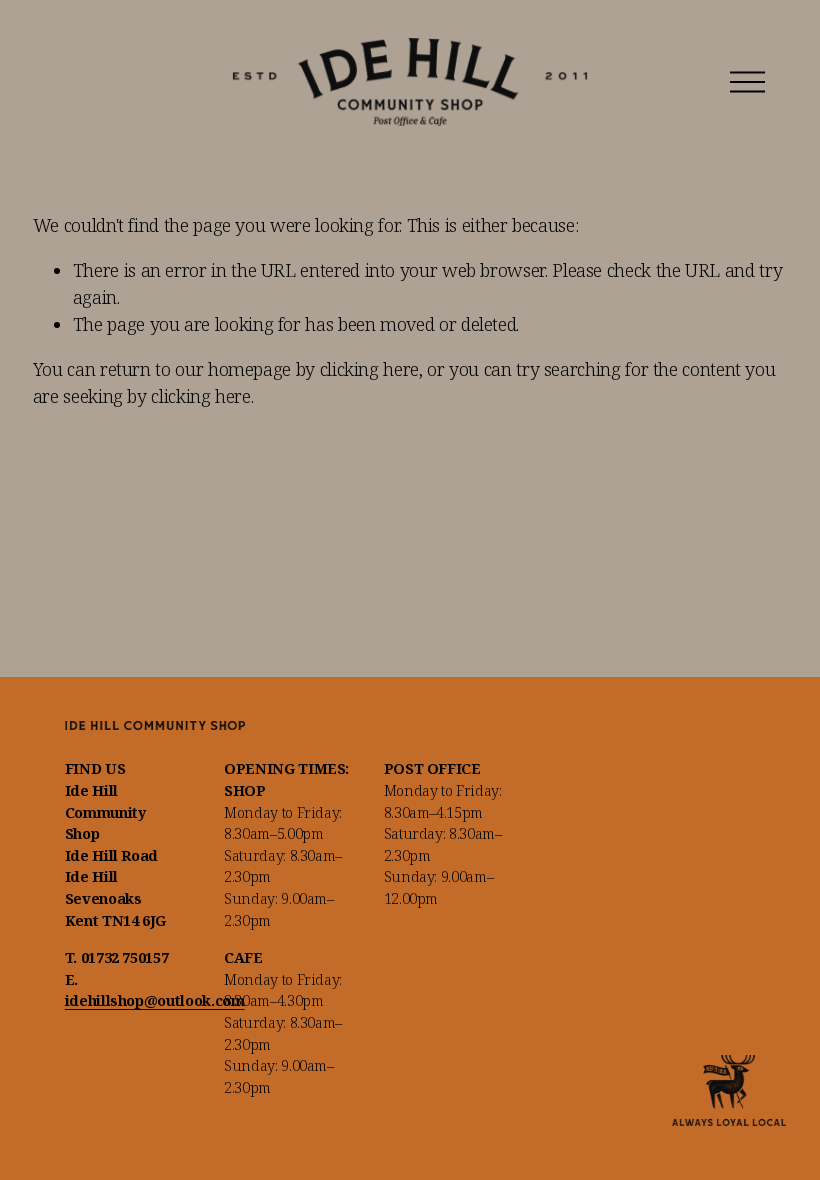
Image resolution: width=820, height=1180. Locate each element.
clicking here (369, 369)
